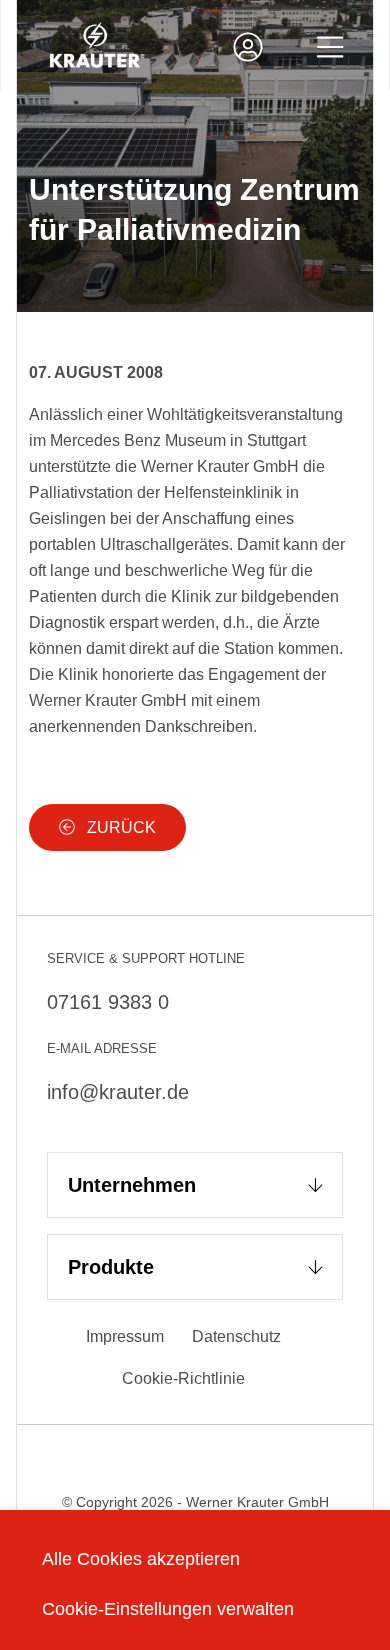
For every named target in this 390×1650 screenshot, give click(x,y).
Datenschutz (236, 1336)
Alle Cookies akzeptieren (141, 1559)
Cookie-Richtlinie (183, 1378)
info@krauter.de (118, 1092)
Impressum (125, 1336)
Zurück (119, 827)
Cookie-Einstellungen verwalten (168, 1609)
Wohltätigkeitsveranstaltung (245, 414)
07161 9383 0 (108, 1002)
